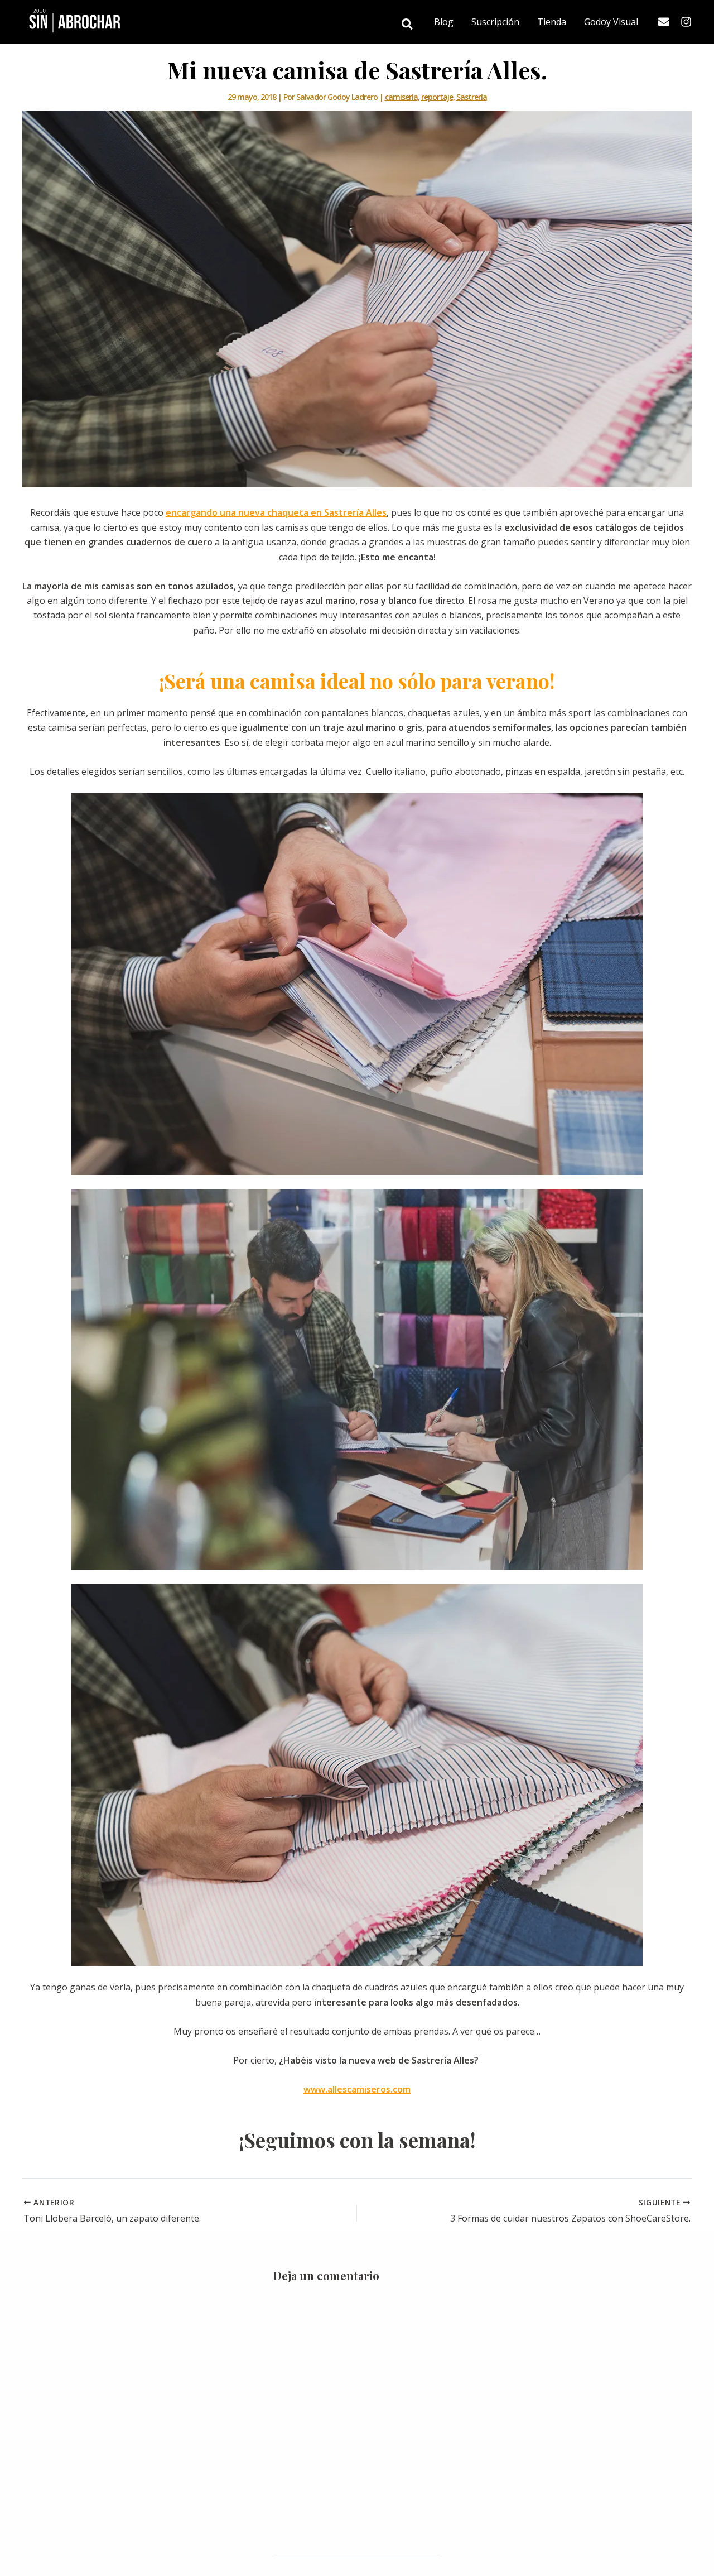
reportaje (437, 97)
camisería (401, 97)
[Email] (664, 22)
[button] (408, 25)
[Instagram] (686, 22)
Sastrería (472, 97)
